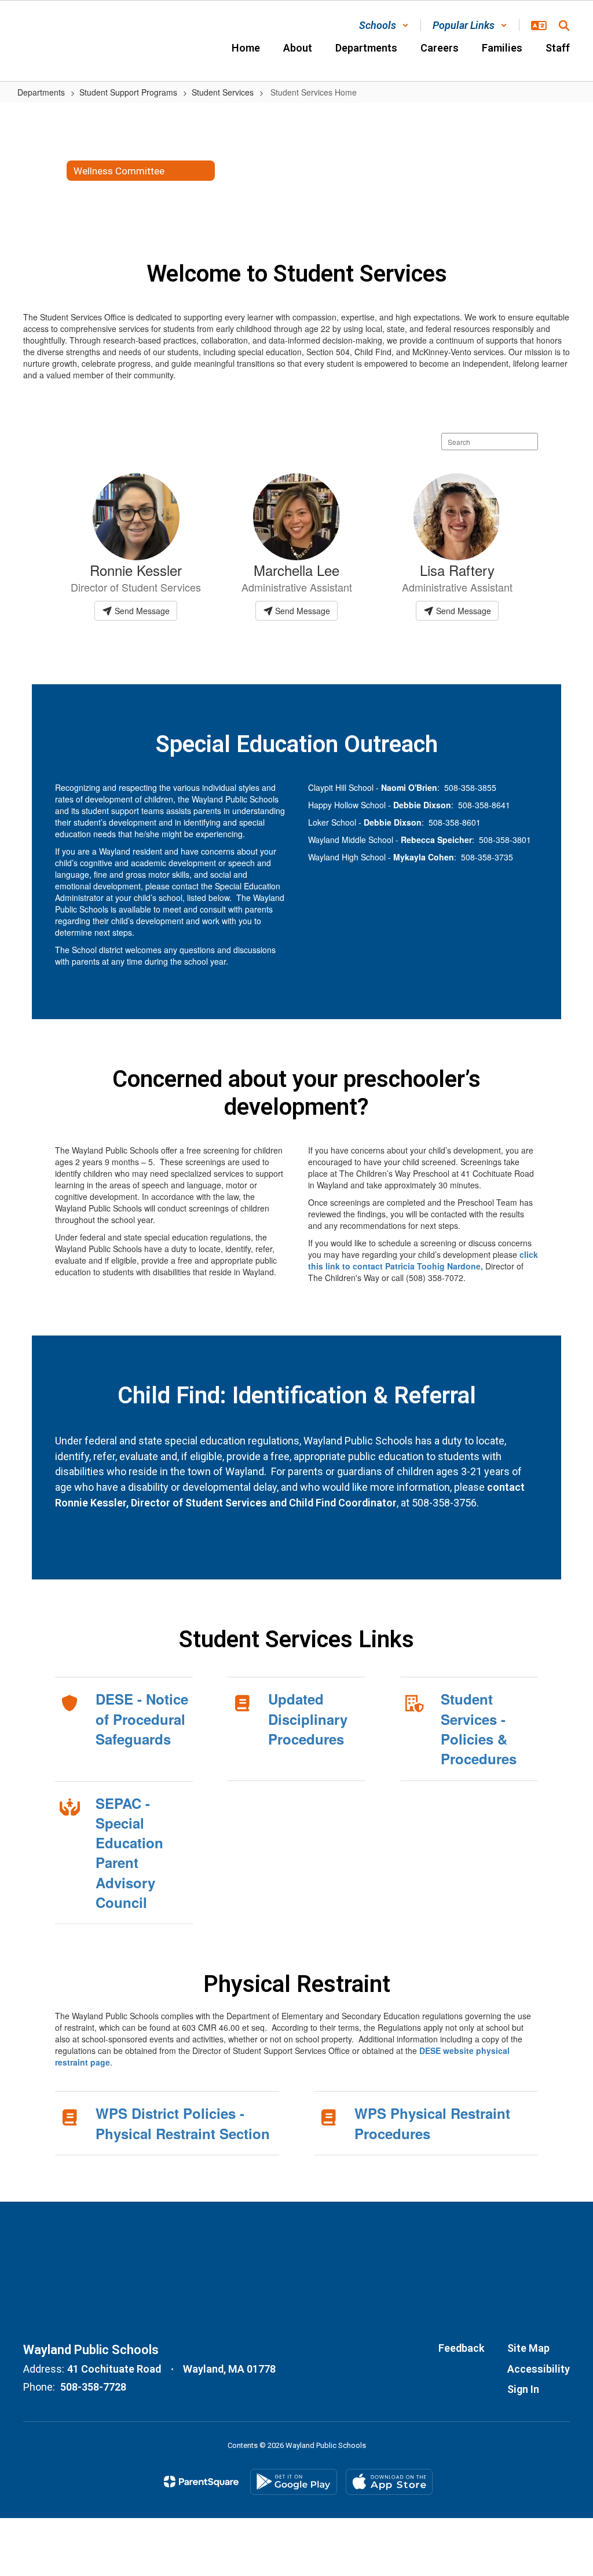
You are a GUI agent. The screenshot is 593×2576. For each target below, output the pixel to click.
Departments (41, 92)
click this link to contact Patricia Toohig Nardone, (423, 1260)
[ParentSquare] (201, 2482)
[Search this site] (564, 25)
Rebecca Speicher (436, 840)
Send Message (141, 611)
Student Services (223, 92)
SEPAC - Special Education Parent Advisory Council (129, 1853)
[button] (384, 25)
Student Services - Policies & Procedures (479, 1729)
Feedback (461, 2348)
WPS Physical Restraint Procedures (432, 2123)
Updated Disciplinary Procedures (308, 1719)
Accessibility (539, 2369)
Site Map (528, 2348)
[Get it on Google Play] (294, 2482)
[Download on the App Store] (389, 2482)
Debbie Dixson (422, 805)
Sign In (523, 2389)
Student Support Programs (128, 92)
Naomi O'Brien (409, 787)
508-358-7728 (93, 2387)
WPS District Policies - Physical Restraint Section (183, 2123)
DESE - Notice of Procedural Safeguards (142, 1719)
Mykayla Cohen (424, 857)
